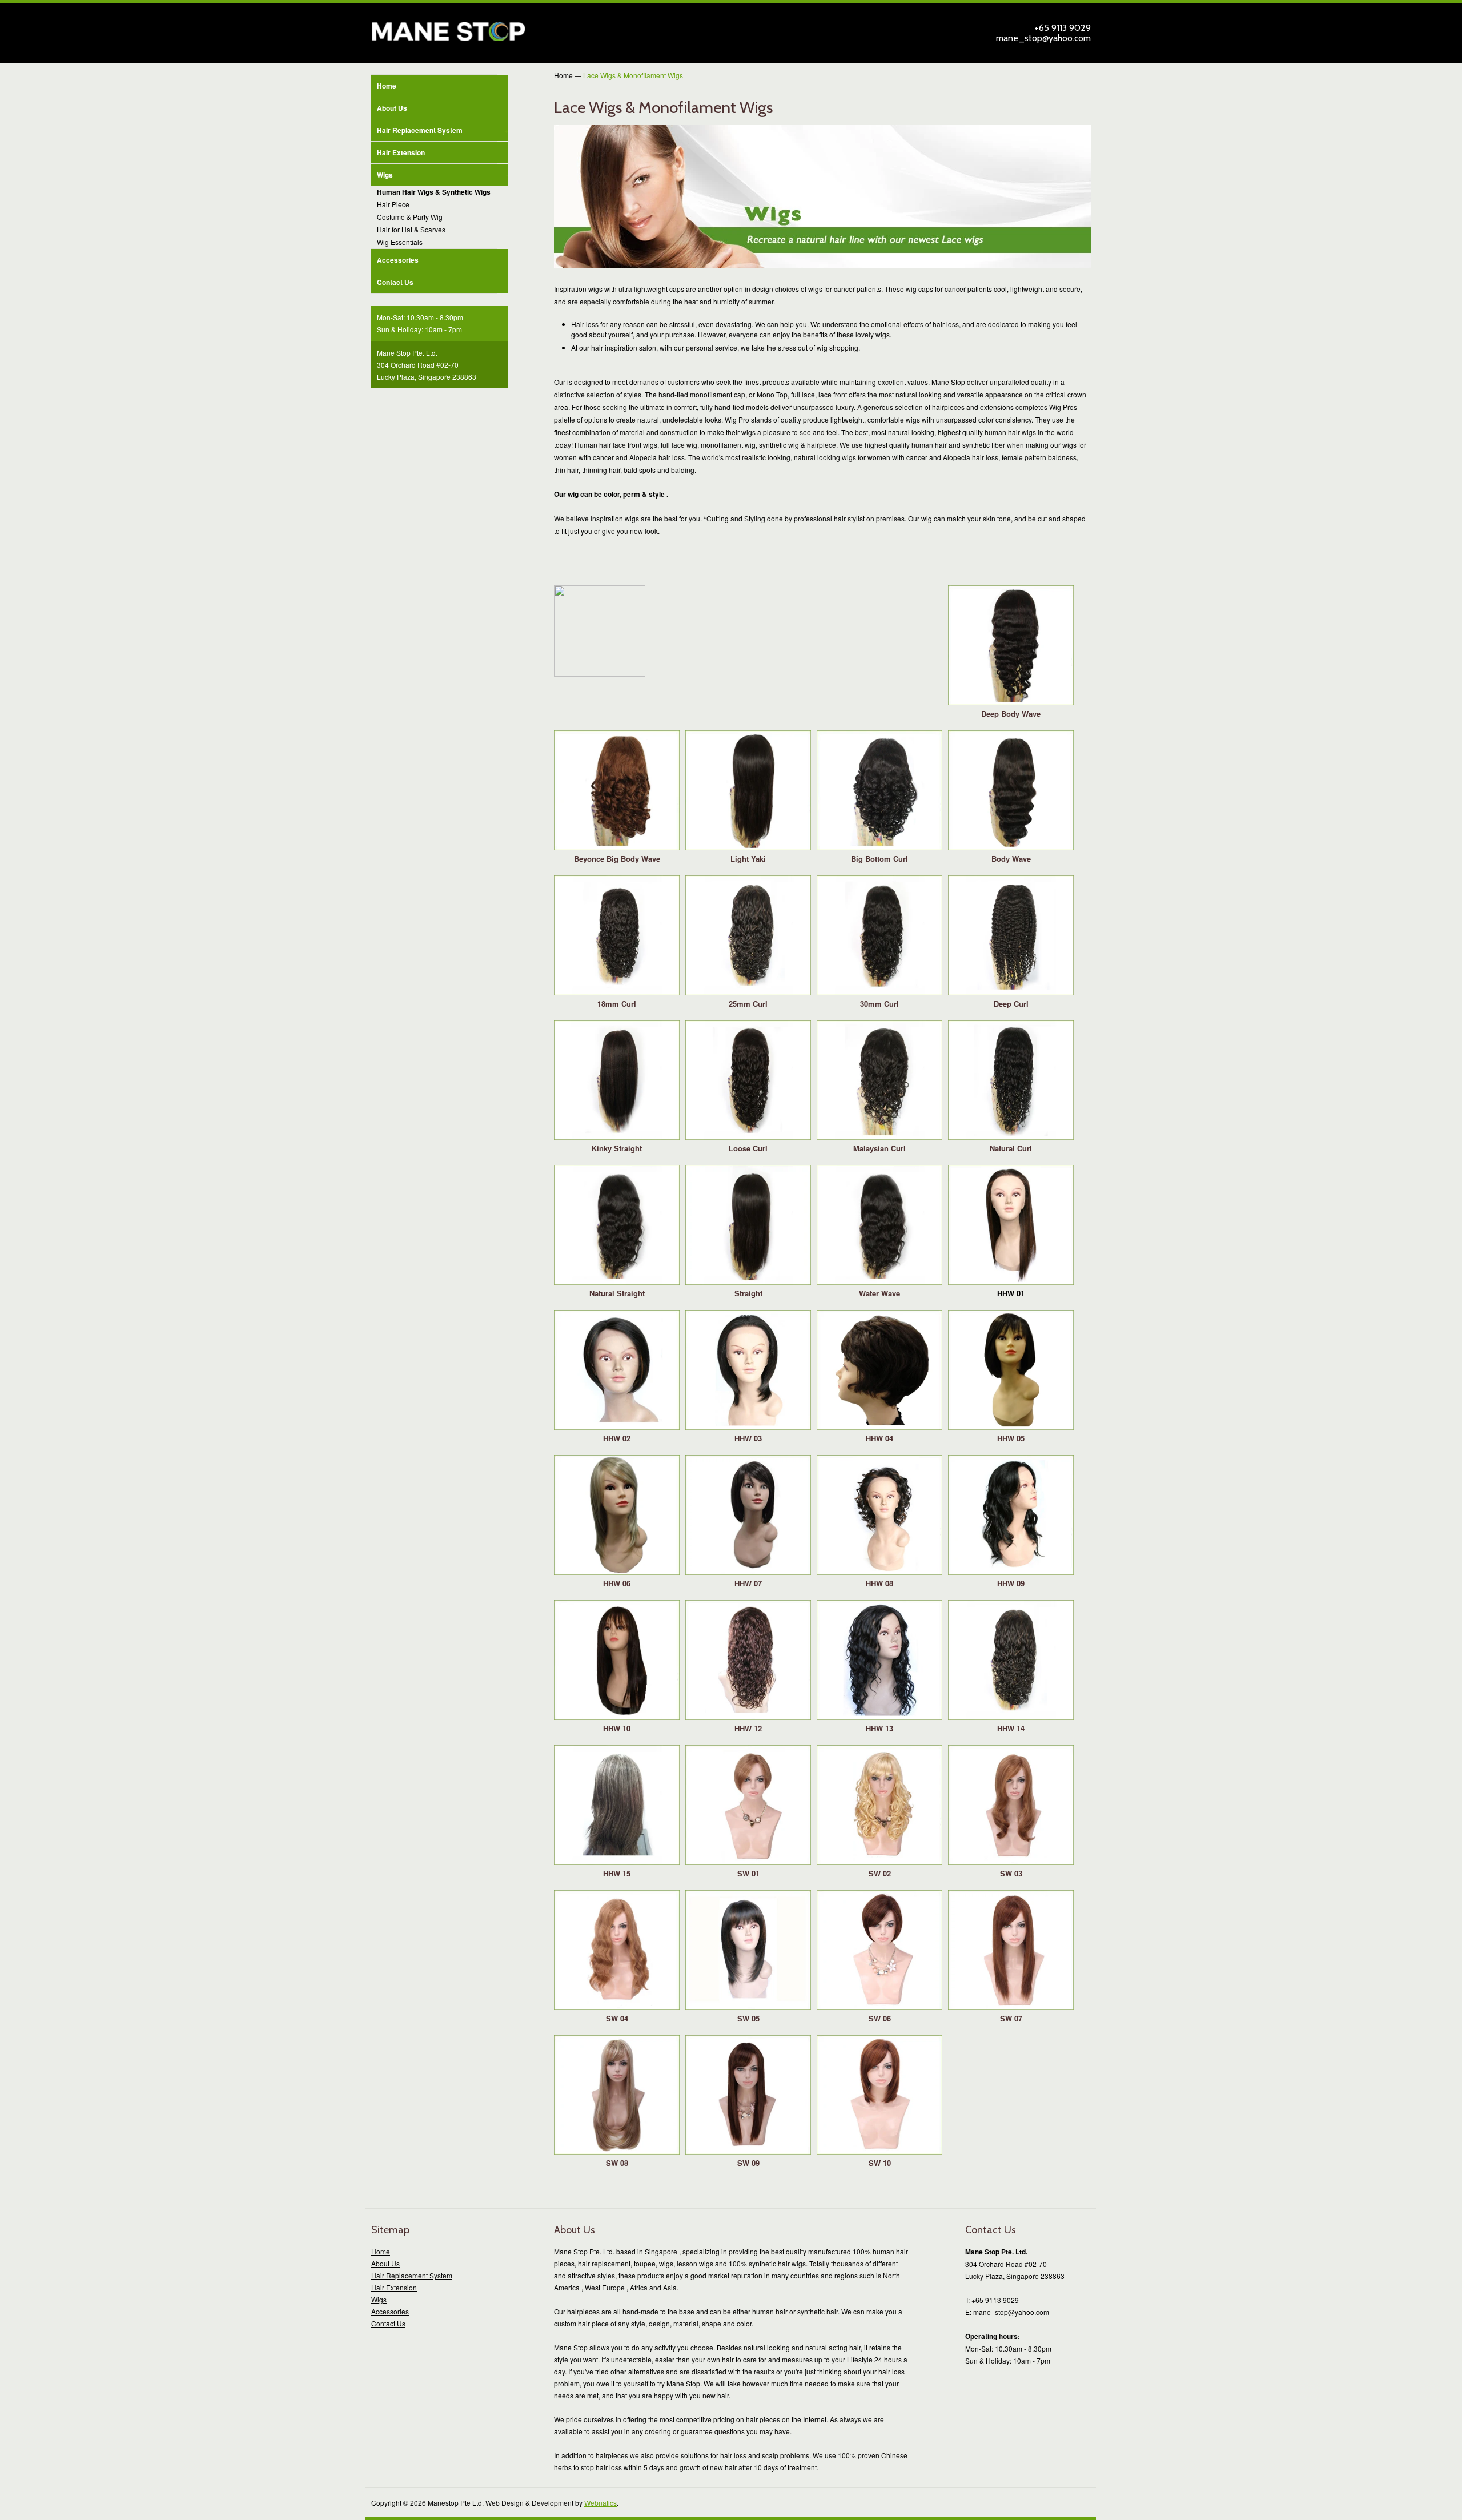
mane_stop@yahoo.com (1043, 38)
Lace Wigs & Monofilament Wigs (633, 75)
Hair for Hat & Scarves (411, 229)
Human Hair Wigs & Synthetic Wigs (434, 192)
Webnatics (601, 2503)
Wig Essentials (400, 242)
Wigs (443, 175)
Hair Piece (393, 204)
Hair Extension (401, 152)
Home (387, 86)
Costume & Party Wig (410, 217)
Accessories (398, 260)
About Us (392, 108)
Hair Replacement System (443, 130)
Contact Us (395, 282)
